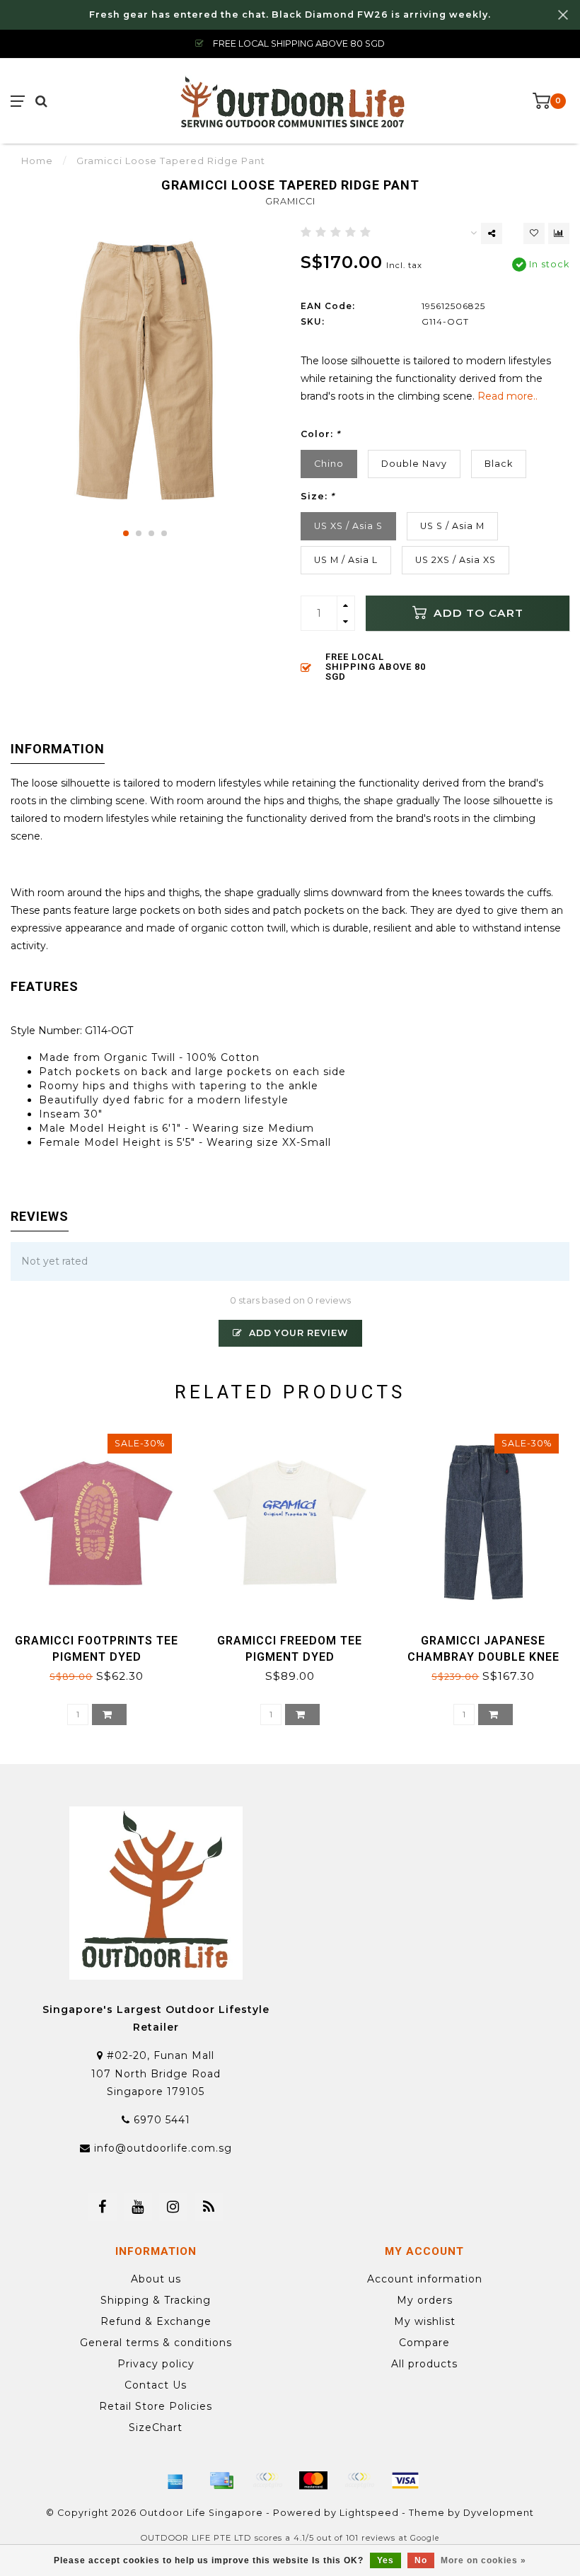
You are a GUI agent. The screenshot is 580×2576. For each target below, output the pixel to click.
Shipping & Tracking (156, 2300)
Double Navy (414, 464)
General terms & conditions (156, 2343)
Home (37, 161)
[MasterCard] (313, 2481)
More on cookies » (483, 2560)
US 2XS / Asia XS (456, 560)
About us (156, 2279)
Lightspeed (369, 2513)
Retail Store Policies (156, 2406)
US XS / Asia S (348, 526)
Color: (320, 434)
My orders (425, 2300)
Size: (318, 496)
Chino (329, 464)
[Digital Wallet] (267, 2481)
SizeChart (156, 2427)
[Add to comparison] (559, 233)
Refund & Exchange (156, 2321)
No (421, 2560)
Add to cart (477, 613)
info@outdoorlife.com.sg (163, 2148)
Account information (425, 2279)
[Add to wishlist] (534, 233)
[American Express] (175, 2481)
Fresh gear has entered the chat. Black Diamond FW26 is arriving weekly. (290, 14)
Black (499, 464)
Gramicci (290, 201)
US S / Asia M (452, 526)
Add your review (297, 1333)
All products (424, 2364)
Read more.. (507, 396)
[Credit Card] (221, 2481)
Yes (385, 2560)
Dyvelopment (499, 2513)
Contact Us (156, 2385)
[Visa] (405, 2481)
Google (425, 2538)
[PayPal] (359, 2481)
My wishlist (425, 2321)
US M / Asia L (346, 560)
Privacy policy (156, 2364)
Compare (424, 2343)
